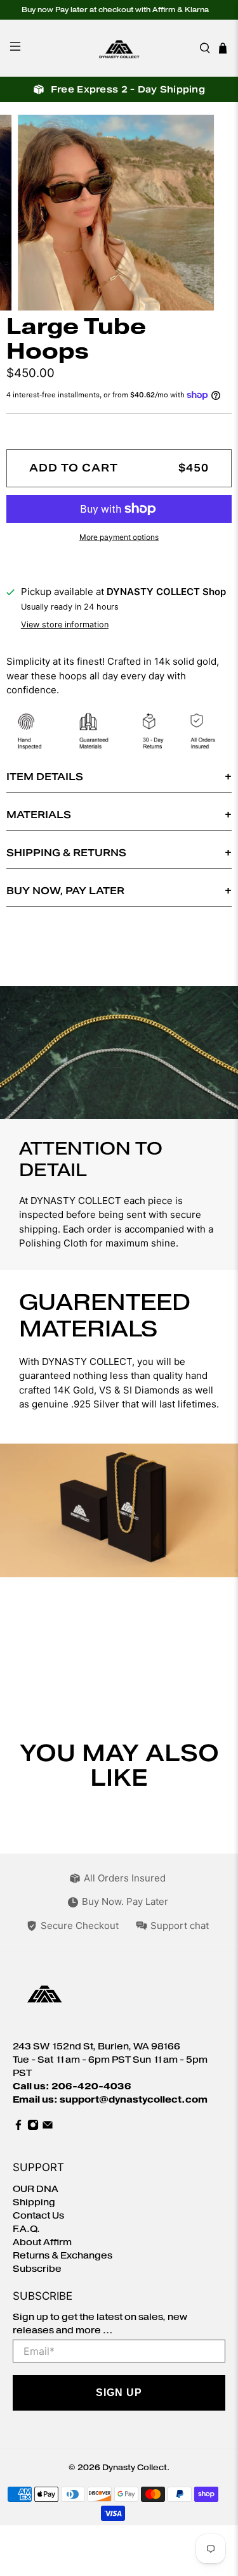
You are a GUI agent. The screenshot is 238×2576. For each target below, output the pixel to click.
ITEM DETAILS (45, 777)
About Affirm (42, 2242)
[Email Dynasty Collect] (48, 2128)
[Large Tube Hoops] (119, 213)
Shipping (34, 2202)
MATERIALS (39, 815)
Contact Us (38, 2216)
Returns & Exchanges (63, 2256)
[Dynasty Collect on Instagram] (33, 2128)
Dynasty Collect (135, 2467)
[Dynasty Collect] (119, 48)
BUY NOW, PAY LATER (65, 891)
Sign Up (119, 2393)
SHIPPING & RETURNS (66, 853)
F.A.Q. (26, 2229)
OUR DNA (36, 2189)
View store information (65, 625)
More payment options (119, 537)
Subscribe (37, 2269)
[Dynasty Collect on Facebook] (18, 2128)
